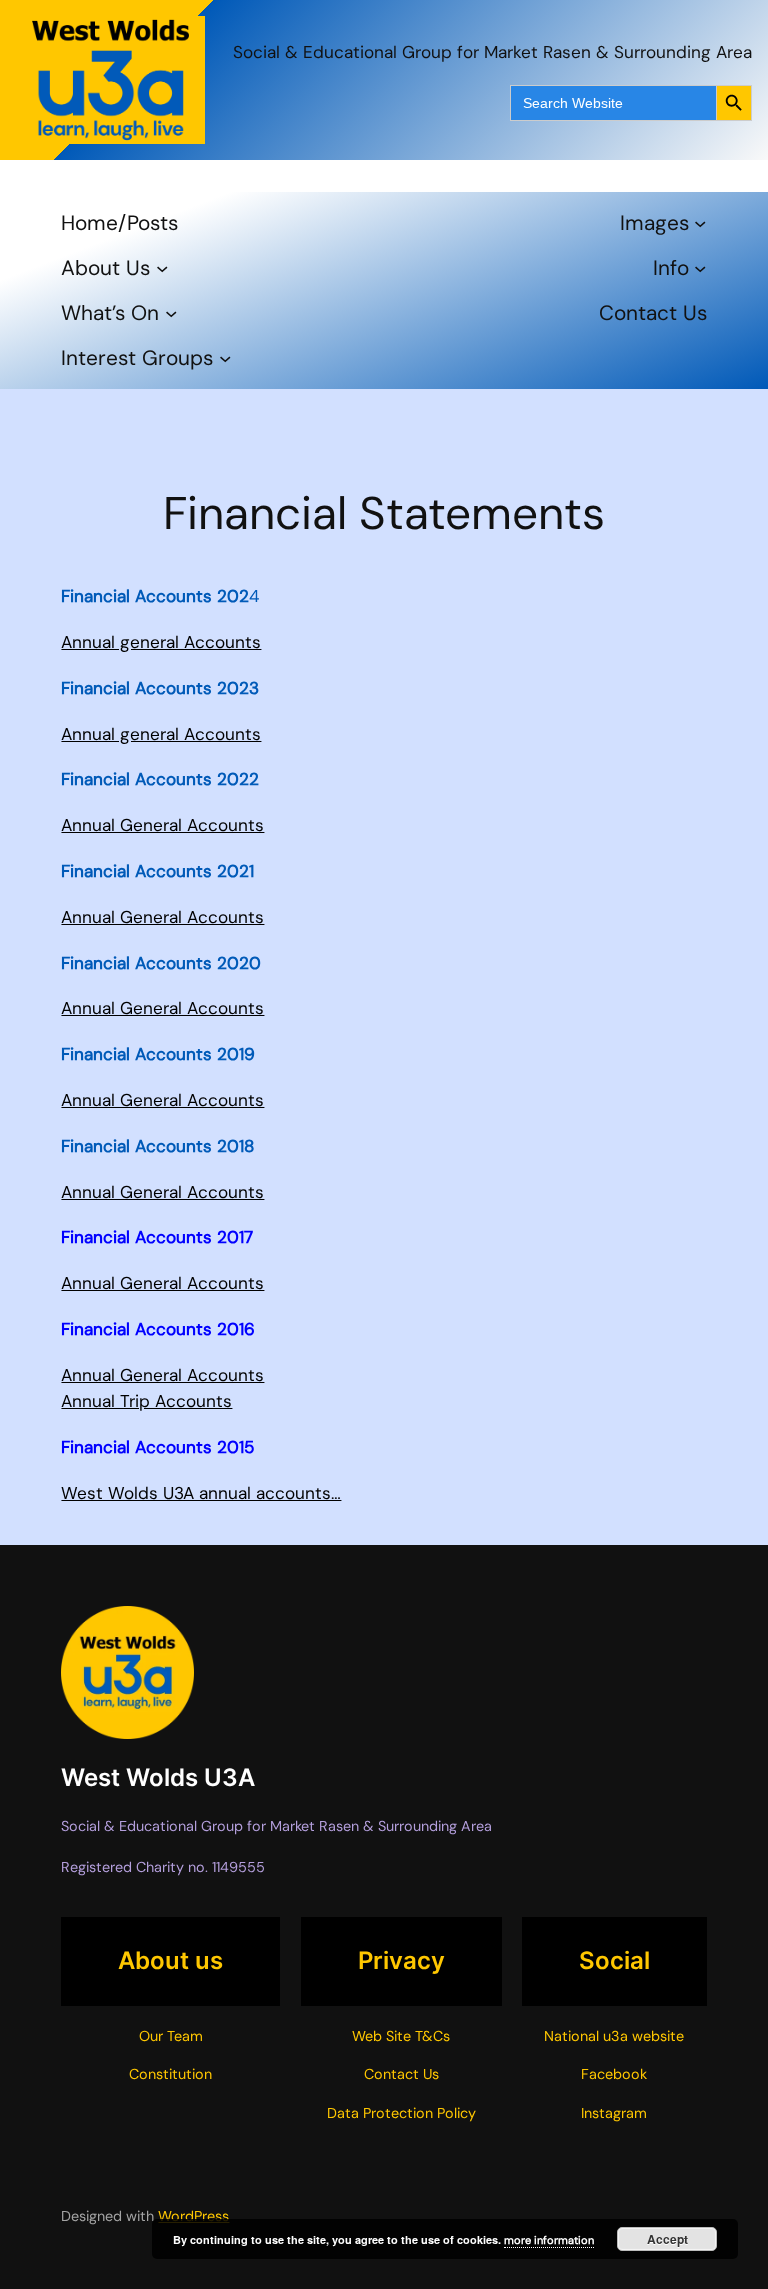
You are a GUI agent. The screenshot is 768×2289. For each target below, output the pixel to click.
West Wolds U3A (158, 1777)
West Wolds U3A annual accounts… (201, 1493)
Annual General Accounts (162, 825)
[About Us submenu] (162, 268)
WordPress (193, 2216)
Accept (667, 2239)
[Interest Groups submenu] (225, 358)
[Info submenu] (700, 268)
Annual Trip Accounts (146, 1401)
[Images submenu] (700, 222)
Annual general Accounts (161, 642)
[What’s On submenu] (171, 313)
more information (549, 2240)
